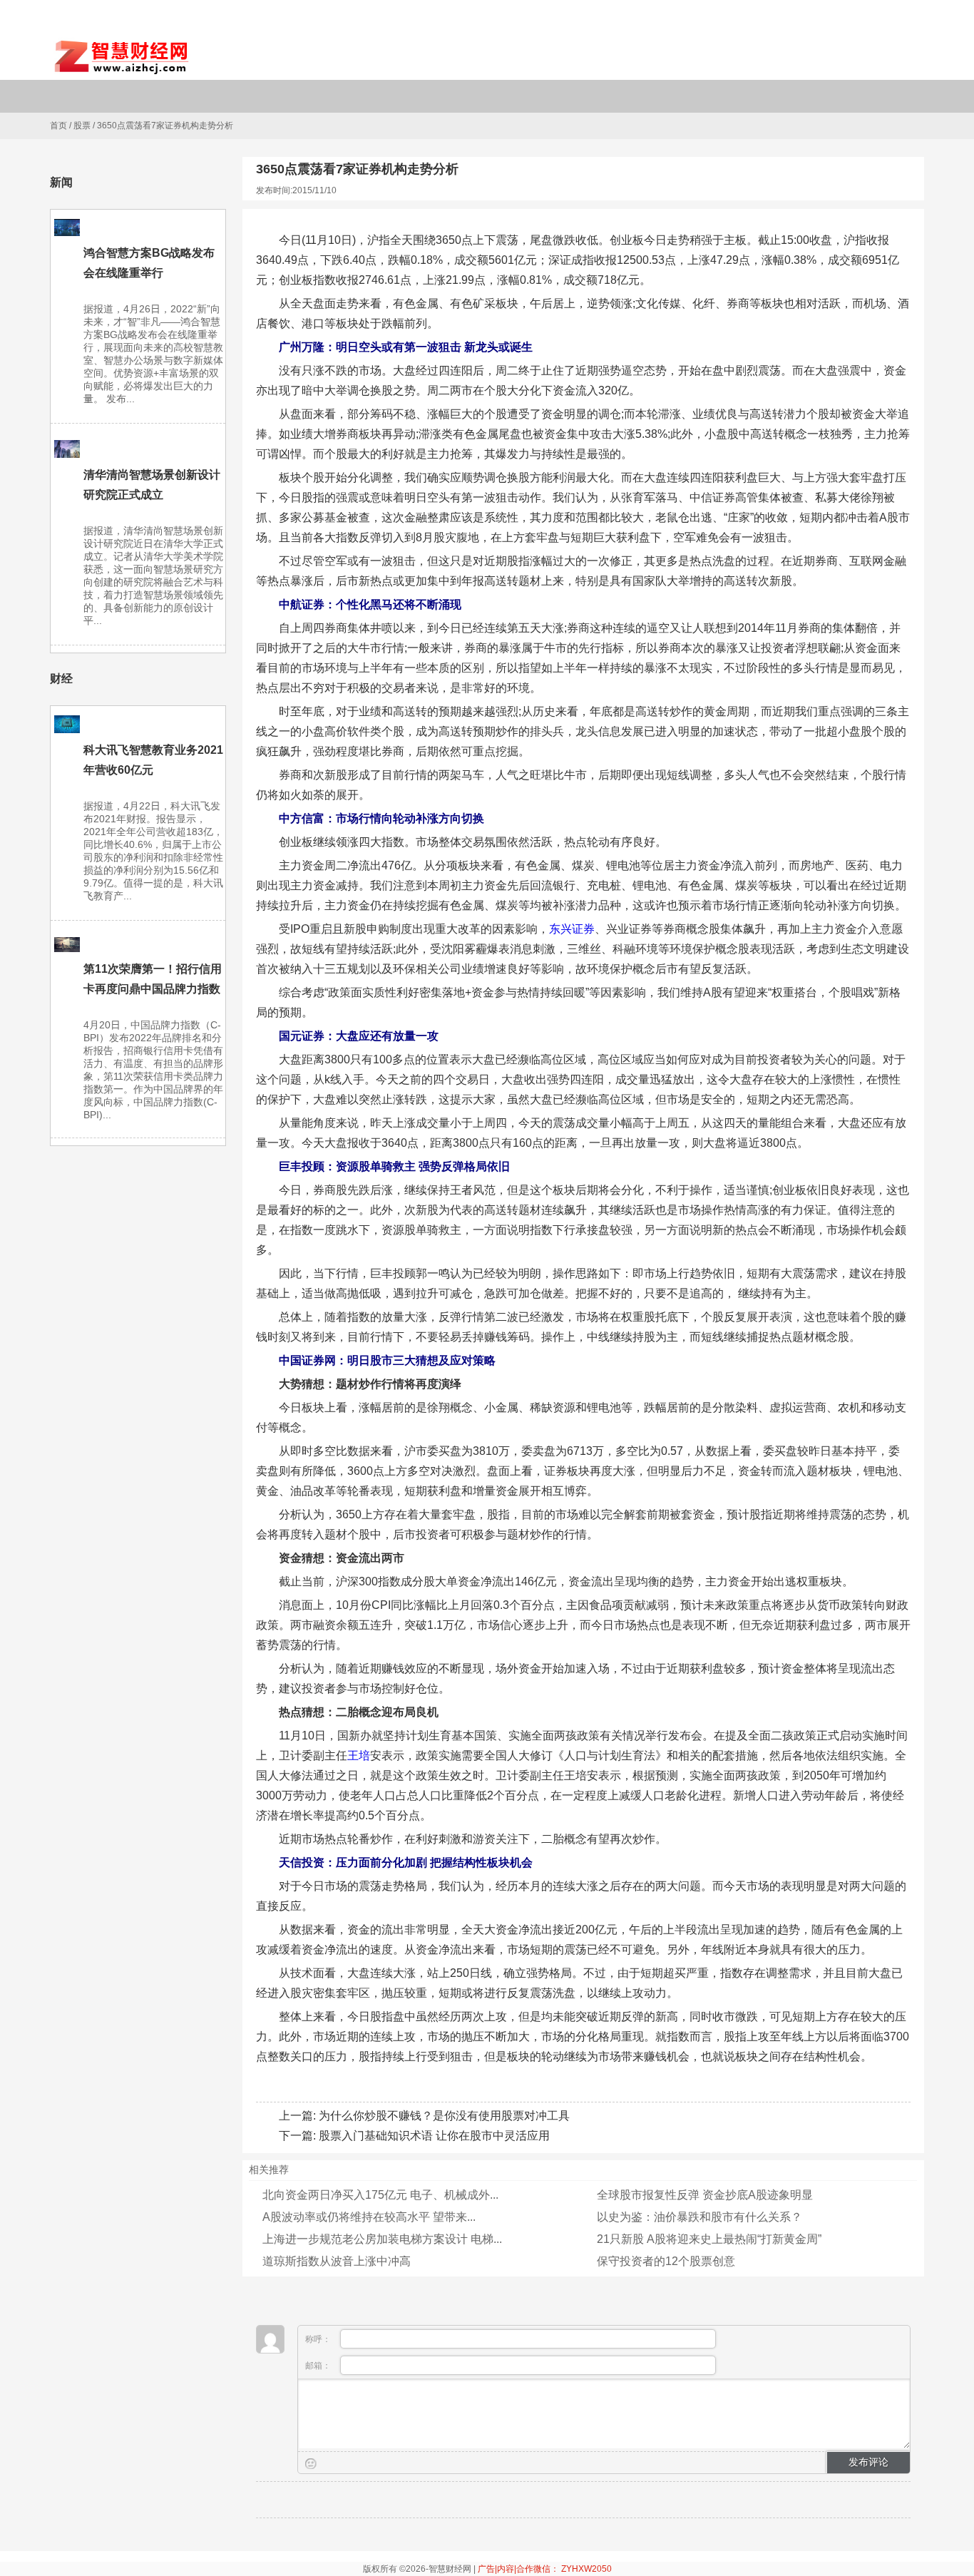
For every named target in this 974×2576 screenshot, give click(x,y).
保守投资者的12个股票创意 (666, 2261)
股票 (82, 126)
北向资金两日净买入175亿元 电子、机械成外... (380, 2195)
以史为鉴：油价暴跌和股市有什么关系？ (699, 2217)
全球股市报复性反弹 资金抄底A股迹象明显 (705, 2195)
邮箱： (319, 2366)
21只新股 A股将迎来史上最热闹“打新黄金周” (709, 2239)
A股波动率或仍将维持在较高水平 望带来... (369, 2217)
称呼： (319, 2339)
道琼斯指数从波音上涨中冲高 (337, 2261)
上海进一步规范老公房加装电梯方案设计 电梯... (382, 2239)
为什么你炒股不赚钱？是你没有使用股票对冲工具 (444, 2116)
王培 (359, 1755)
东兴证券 (572, 929)
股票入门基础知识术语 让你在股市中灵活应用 (434, 2136)
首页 (58, 126)
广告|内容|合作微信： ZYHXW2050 (545, 2569)
